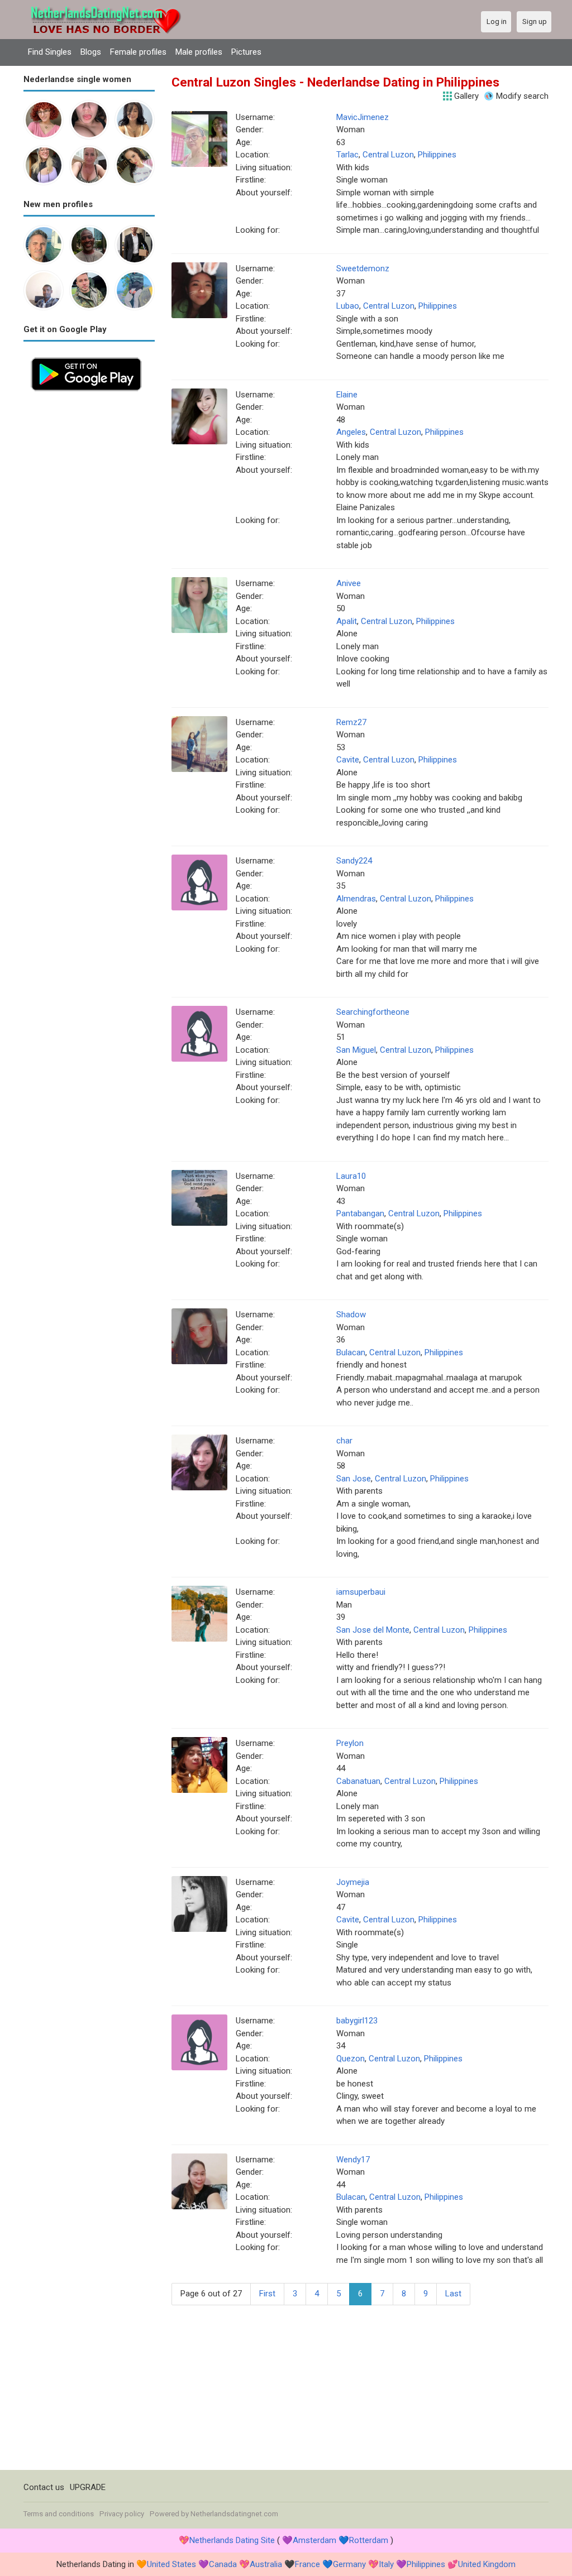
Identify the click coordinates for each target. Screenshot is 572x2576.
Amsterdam (314, 2540)
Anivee (349, 583)
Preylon (350, 1743)
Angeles (351, 432)
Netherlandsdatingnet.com (234, 2514)
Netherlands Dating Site (232, 2540)
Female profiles (138, 52)
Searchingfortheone (373, 1012)
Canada (223, 2564)
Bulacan (351, 1352)
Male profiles (199, 52)
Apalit (347, 621)
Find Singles (50, 52)
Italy (386, 2564)
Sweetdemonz (363, 268)
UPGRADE (88, 2487)
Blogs (91, 52)
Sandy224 (354, 861)
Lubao (348, 306)
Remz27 (351, 722)
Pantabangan (360, 1213)
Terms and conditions (59, 2514)
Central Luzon (388, 155)
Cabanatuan (358, 1781)
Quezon (351, 2059)
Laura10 (351, 1176)
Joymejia (353, 1882)
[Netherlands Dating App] (86, 356)
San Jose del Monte (373, 1630)
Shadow (351, 1315)
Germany (349, 2564)
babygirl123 (357, 2021)
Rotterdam (369, 2540)
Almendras (356, 899)
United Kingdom (487, 2564)
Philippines (437, 155)
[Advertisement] (89, 566)
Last (453, 2294)
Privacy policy (122, 2514)
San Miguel (356, 1050)
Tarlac (347, 155)
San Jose (354, 1479)
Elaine (347, 395)
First (267, 2294)
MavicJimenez (363, 117)
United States (171, 2564)
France (308, 2564)
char (344, 1441)
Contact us (44, 2487)
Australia (266, 2564)
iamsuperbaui (361, 1592)
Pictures (246, 52)
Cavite (348, 760)
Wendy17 (353, 2160)
